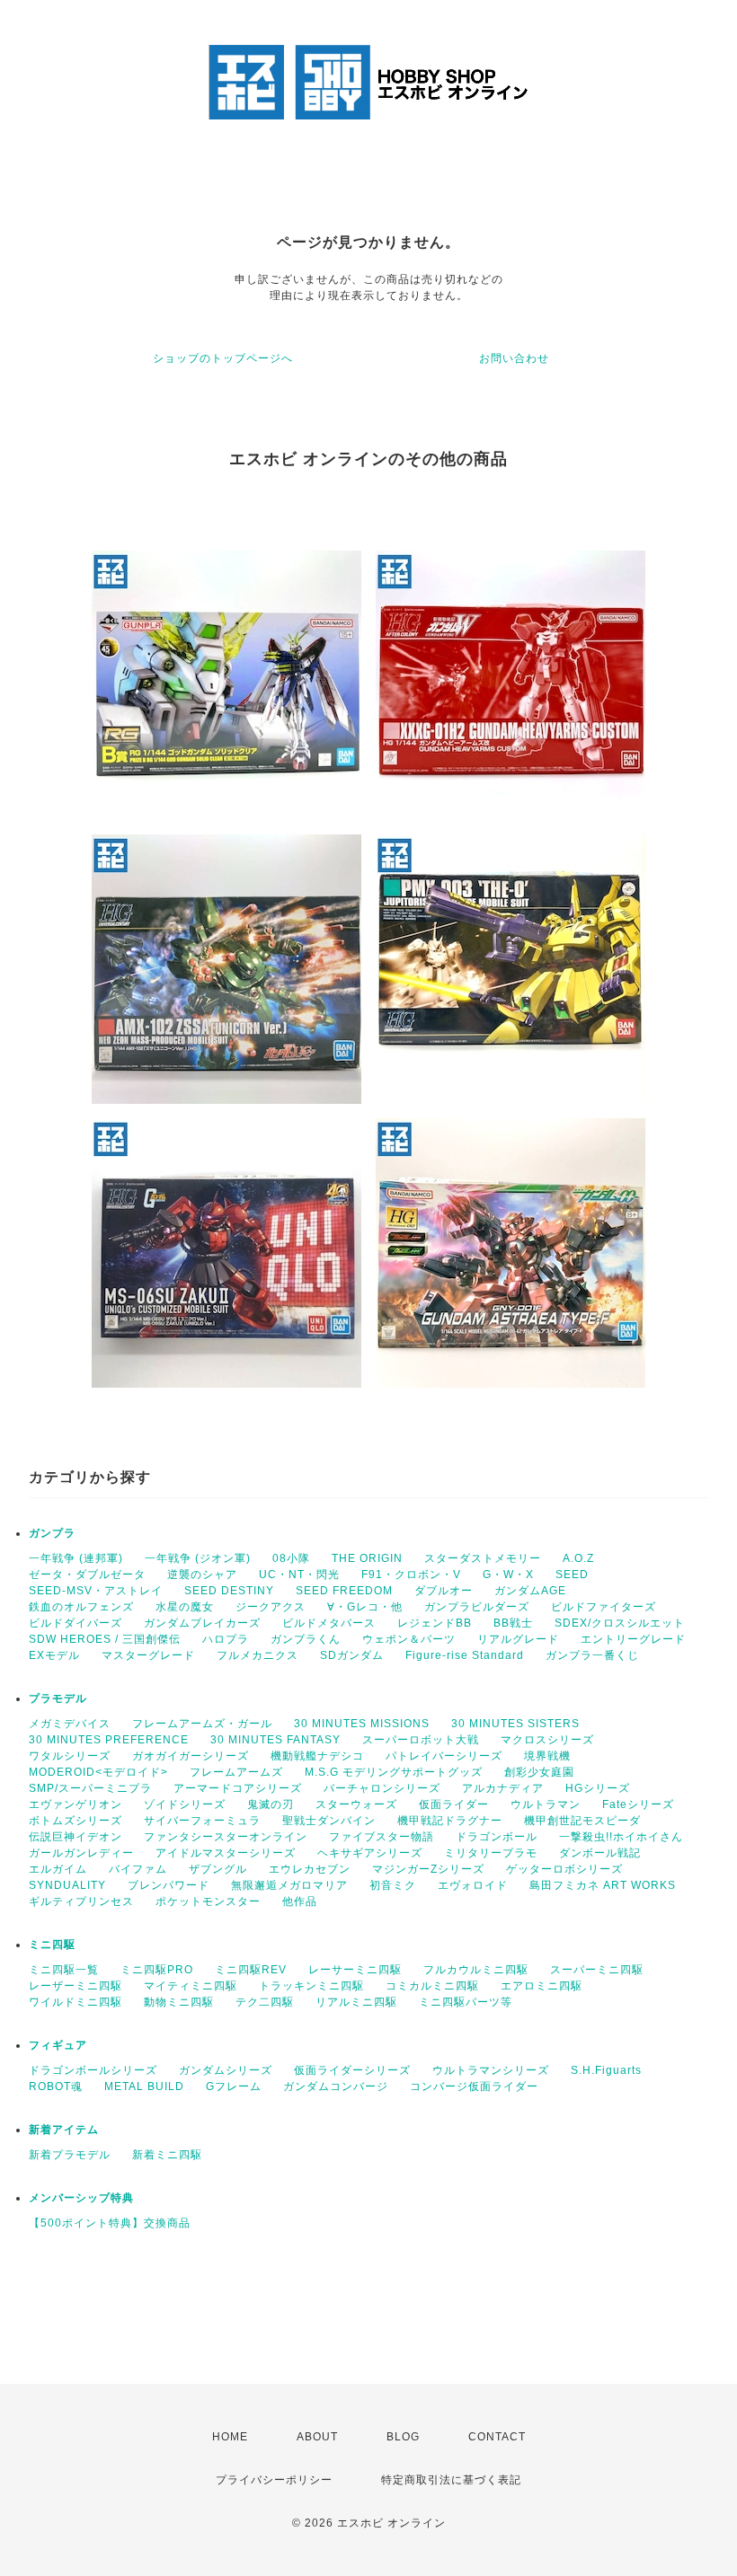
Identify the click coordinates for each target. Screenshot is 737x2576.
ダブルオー (444, 1591)
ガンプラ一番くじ (592, 1655)
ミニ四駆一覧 (64, 1970)
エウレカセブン (310, 1869)
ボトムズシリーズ (75, 1821)
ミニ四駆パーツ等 (466, 2002)
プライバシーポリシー (274, 2480)
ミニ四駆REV (251, 1970)
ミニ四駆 (52, 1945)
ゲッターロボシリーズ (564, 1869)
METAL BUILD (144, 2086)
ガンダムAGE (530, 1591)
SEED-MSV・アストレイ (96, 1591)
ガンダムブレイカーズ (202, 1623)
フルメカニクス (258, 1655)
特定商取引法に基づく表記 (451, 2480)
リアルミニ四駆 (356, 2002)
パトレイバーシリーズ (444, 1756)
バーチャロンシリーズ (382, 1788)
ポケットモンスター (208, 1901)
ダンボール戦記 (600, 1853)
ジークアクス (271, 1607)
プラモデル (58, 1698)
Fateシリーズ (638, 1804)
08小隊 (291, 1558)
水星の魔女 (185, 1607)
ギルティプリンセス (81, 1901)
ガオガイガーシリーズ (191, 1756)
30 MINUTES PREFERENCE (109, 1740)
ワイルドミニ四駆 (75, 2002)
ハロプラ (226, 1639)
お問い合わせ (514, 358)
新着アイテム (64, 2130)
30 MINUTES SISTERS (515, 1724)
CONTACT (497, 2437)
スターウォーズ (356, 1804)
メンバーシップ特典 (81, 2198)
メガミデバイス (70, 1724)
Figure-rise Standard (465, 1655)
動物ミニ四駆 (179, 2002)
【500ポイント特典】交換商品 (110, 2223)
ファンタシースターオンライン (226, 1837)
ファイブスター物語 (382, 1837)
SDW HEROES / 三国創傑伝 (105, 1639)
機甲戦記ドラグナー (450, 1821)
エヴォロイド (473, 1885)
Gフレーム (234, 2086)
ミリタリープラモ (491, 1853)
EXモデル (54, 1655)
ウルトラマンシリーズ (491, 2070)
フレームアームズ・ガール (202, 1724)
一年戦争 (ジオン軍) (198, 1558)
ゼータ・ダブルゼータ (87, 1575)
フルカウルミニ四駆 (476, 1970)
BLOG (403, 2437)
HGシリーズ (598, 1788)
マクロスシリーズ (547, 1740)
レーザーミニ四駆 (75, 1986)
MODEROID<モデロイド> (98, 1772)
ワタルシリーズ (70, 1756)
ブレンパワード (169, 1885)
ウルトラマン (546, 1804)
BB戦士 (513, 1623)
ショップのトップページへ (223, 358)
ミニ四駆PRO (157, 1970)
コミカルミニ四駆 (432, 1986)
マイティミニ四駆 (191, 1986)
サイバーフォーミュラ (202, 1821)
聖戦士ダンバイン (329, 1821)
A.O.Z (578, 1558)
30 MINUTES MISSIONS (362, 1724)
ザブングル (218, 1869)
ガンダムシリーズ (226, 2070)
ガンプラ (52, 1533)
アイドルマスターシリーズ (226, 1853)
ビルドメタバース (329, 1623)
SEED (572, 1575)
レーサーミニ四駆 (355, 1970)
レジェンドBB (435, 1623)
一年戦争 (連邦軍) (76, 1558)
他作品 (300, 1901)
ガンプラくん (306, 1639)
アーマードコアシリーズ (238, 1788)
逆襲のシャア (202, 1575)
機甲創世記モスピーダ (582, 1821)
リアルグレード (518, 1639)
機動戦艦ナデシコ (317, 1756)
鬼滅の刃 (271, 1804)
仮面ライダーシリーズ (352, 2070)
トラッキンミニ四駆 (311, 1986)
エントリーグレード (633, 1639)
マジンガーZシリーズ (428, 1869)
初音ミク (393, 1885)
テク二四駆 (265, 2002)
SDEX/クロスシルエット (620, 1623)
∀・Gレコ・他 (365, 1607)
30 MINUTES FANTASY (275, 1740)
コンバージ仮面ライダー (474, 2086)
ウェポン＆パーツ (409, 1639)
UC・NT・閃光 (299, 1575)
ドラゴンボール (497, 1837)
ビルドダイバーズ (75, 1623)
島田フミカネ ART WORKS (603, 1885)
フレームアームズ (236, 1772)
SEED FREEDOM (344, 1591)
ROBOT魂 (56, 2086)
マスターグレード (148, 1655)
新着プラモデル (70, 2155)
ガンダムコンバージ (336, 2086)
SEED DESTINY (229, 1591)
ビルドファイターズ (604, 1607)
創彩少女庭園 (539, 1772)
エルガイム (58, 1869)
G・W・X (508, 1575)
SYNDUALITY (67, 1885)
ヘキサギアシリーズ (370, 1853)
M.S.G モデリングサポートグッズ (394, 1772)
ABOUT (317, 2437)
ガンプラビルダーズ (477, 1607)
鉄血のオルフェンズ (81, 1607)
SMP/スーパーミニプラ (90, 1788)
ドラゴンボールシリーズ (93, 2070)
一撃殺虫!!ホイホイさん (621, 1837)
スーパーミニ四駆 (597, 1970)
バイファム (138, 1869)
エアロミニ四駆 (542, 1986)
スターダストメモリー (483, 1558)
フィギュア (58, 2045)
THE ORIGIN (367, 1558)
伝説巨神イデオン (75, 1837)
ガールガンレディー (81, 1853)
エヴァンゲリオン (75, 1804)
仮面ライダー (454, 1804)
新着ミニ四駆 (167, 2155)
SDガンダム (352, 1655)
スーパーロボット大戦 (421, 1740)
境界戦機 (547, 1756)
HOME (230, 2437)
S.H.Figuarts (606, 2070)
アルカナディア (503, 1788)
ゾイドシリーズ (185, 1804)
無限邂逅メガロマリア (289, 1885)
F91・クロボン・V (411, 1575)
